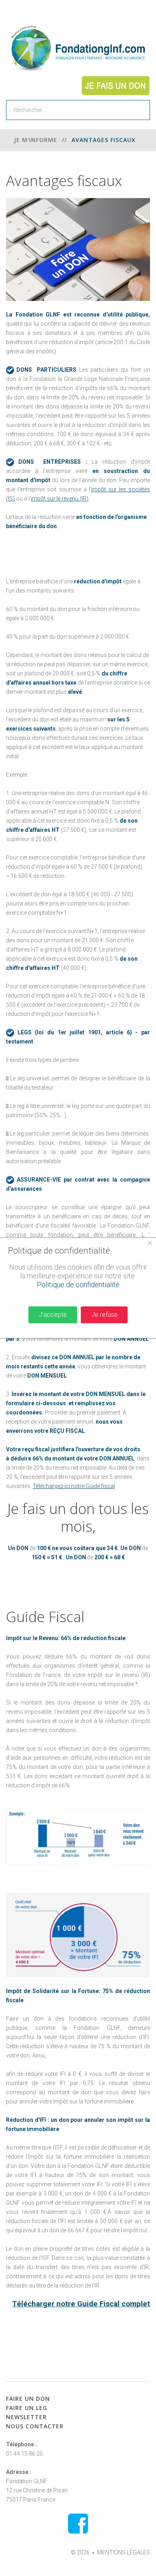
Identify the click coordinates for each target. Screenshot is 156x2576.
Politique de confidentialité (78, 1285)
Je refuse (104, 1315)
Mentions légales (124, 2552)
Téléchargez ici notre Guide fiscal (74, 1486)
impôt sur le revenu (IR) (60, 499)
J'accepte (53, 1315)
